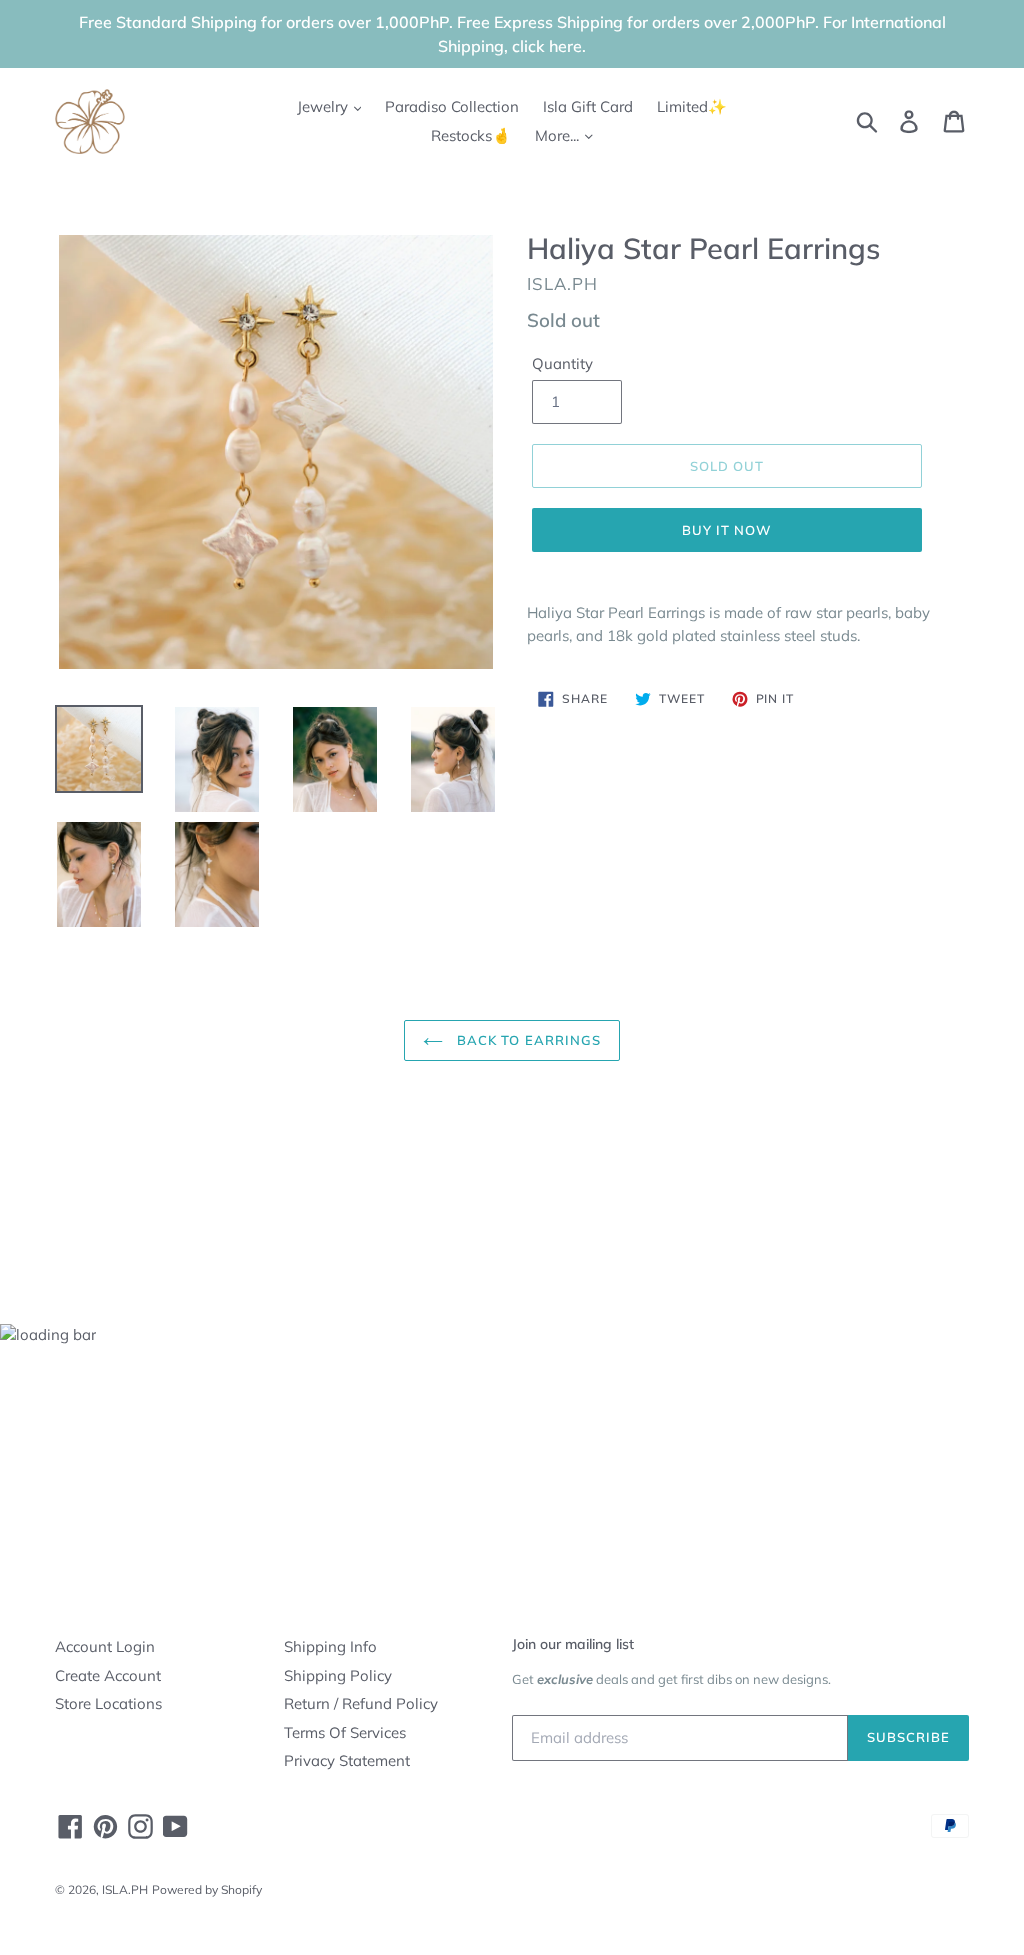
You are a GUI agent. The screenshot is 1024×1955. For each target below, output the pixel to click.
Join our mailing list (573, 1644)
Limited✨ (692, 106)
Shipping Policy (338, 1675)
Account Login (105, 1646)
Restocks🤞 (471, 135)
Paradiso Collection (452, 106)
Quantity (562, 363)
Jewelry (324, 106)
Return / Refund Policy (361, 1703)
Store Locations (108, 1703)
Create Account (108, 1675)
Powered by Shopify (207, 1889)
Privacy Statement (347, 1760)
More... (559, 135)
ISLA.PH (125, 1889)
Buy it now (727, 530)
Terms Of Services (345, 1732)
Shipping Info (330, 1646)
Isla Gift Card (588, 106)
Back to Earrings (527, 1040)
